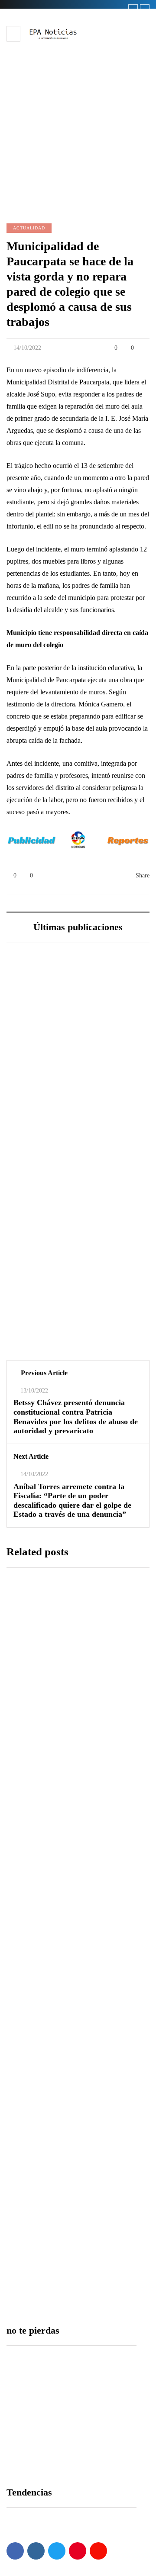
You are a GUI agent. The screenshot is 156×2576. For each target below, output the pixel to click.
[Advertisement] (78, 124)
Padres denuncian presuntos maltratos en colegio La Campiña (69, 2174)
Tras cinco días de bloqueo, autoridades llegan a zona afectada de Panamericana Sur (75, 1748)
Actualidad (29, 228)
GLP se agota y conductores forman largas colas (77, 1341)
